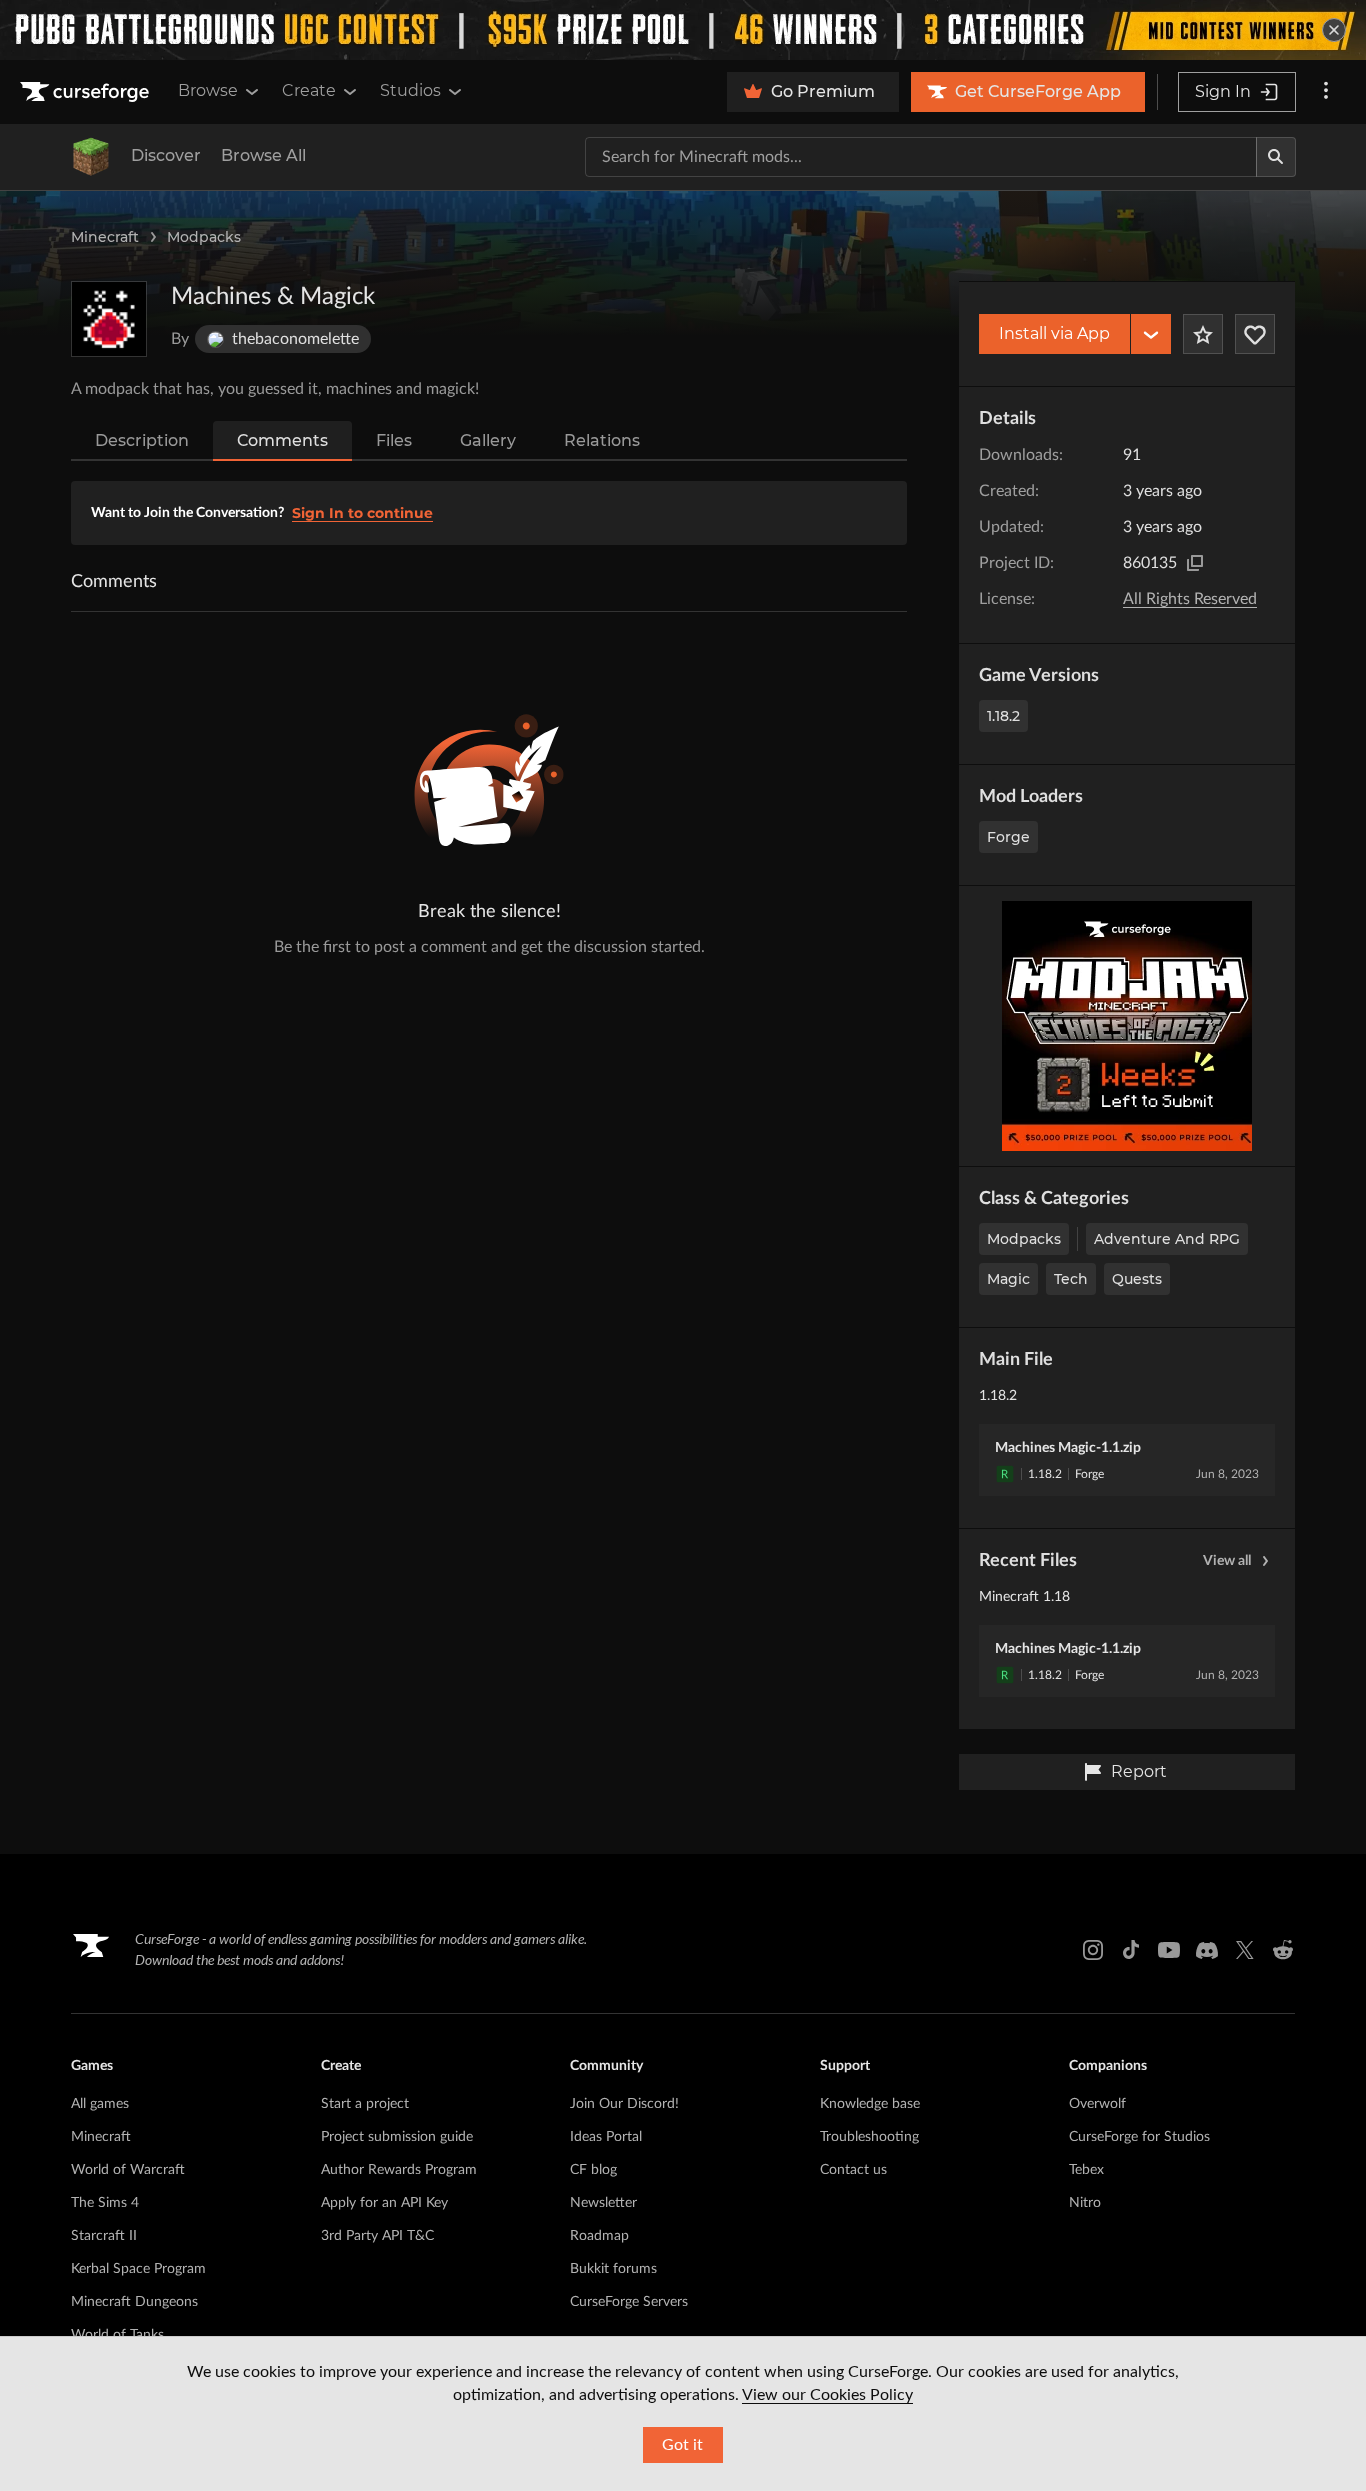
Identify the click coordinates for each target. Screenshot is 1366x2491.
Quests (1137, 1279)
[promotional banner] (683, 30)
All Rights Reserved (1190, 599)
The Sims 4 (105, 2203)
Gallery (488, 440)
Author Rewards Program (399, 2170)
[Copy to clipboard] (1195, 563)
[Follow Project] (1255, 334)
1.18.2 (1003, 716)
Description (142, 440)
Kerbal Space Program (138, 2269)
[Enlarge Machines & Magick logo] (109, 319)
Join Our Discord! (624, 2104)
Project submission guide (397, 2137)
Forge (1008, 837)
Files (394, 440)
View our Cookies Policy (827, 2395)
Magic (1008, 1279)
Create (309, 90)
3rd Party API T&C (377, 2236)
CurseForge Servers (629, 2302)
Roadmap (599, 2236)
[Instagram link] (1093, 1950)
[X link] (1245, 1950)
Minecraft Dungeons (134, 2302)
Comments (282, 440)
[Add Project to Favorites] (1203, 334)
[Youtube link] (1169, 1950)
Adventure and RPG (1167, 1239)
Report (1139, 1771)
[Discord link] (1207, 1950)
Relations (602, 440)
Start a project (365, 2104)
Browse (208, 90)
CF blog (593, 2170)
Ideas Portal (606, 2137)
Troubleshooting (869, 2137)
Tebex (1086, 2170)
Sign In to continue (362, 513)
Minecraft (105, 237)
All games (100, 2104)
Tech (1071, 1279)
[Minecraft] (91, 157)
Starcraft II (104, 2236)
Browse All (263, 155)
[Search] (1276, 157)
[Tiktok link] (1131, 1950)
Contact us (853, 2170)
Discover (166, 155)
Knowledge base (870, 2104)
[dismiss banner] (1334, 30)
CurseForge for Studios (1139, 2137)
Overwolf (1097, 2104)
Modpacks (204, 237)
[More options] (1326, 92)
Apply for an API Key (384, 2203)
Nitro (1085, 2203)
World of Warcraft (128, 2170)
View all (1227, 1561)
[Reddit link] (1283, 1950)
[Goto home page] (87, 92)
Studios (410, 90)
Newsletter (603, 2203)
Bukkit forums (613, 2269)
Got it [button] (682, 2445)
